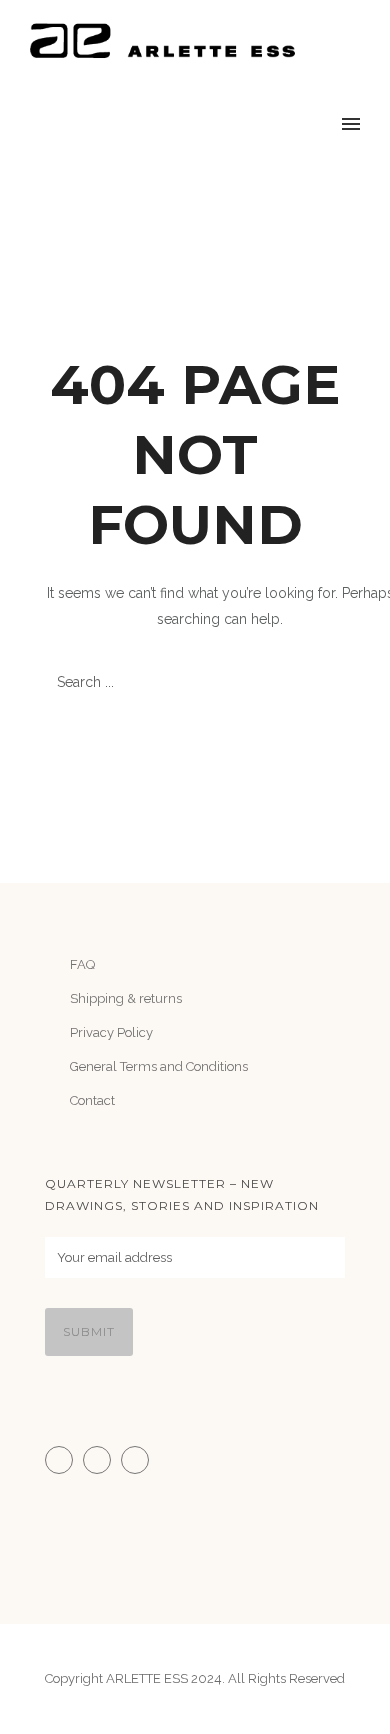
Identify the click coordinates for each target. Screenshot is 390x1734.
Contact (92, 1100)
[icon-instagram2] (64, 1460)
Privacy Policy (111, 1032)
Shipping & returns (126, 998)
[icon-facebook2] (102, 1460)
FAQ (82, 964)
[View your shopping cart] (314, 125)
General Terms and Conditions (159, 1066)
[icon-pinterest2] (140, 1460)
